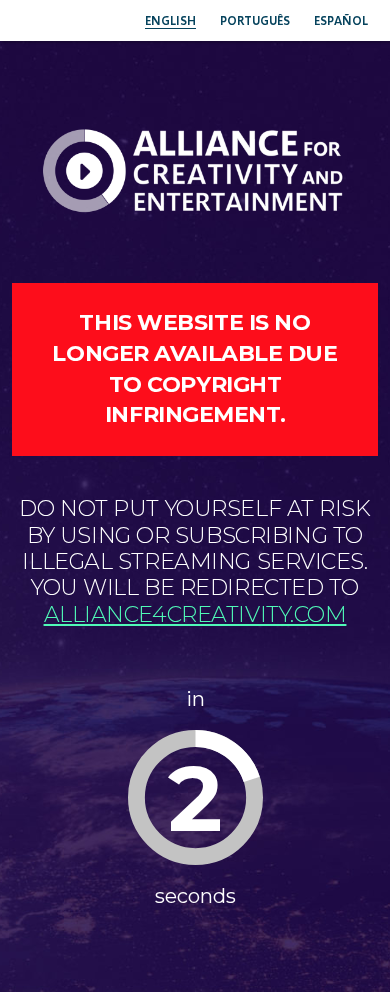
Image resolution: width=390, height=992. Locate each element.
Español (341, 20)
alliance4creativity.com (195, 614)
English (170, 20)
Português (255, 20)
